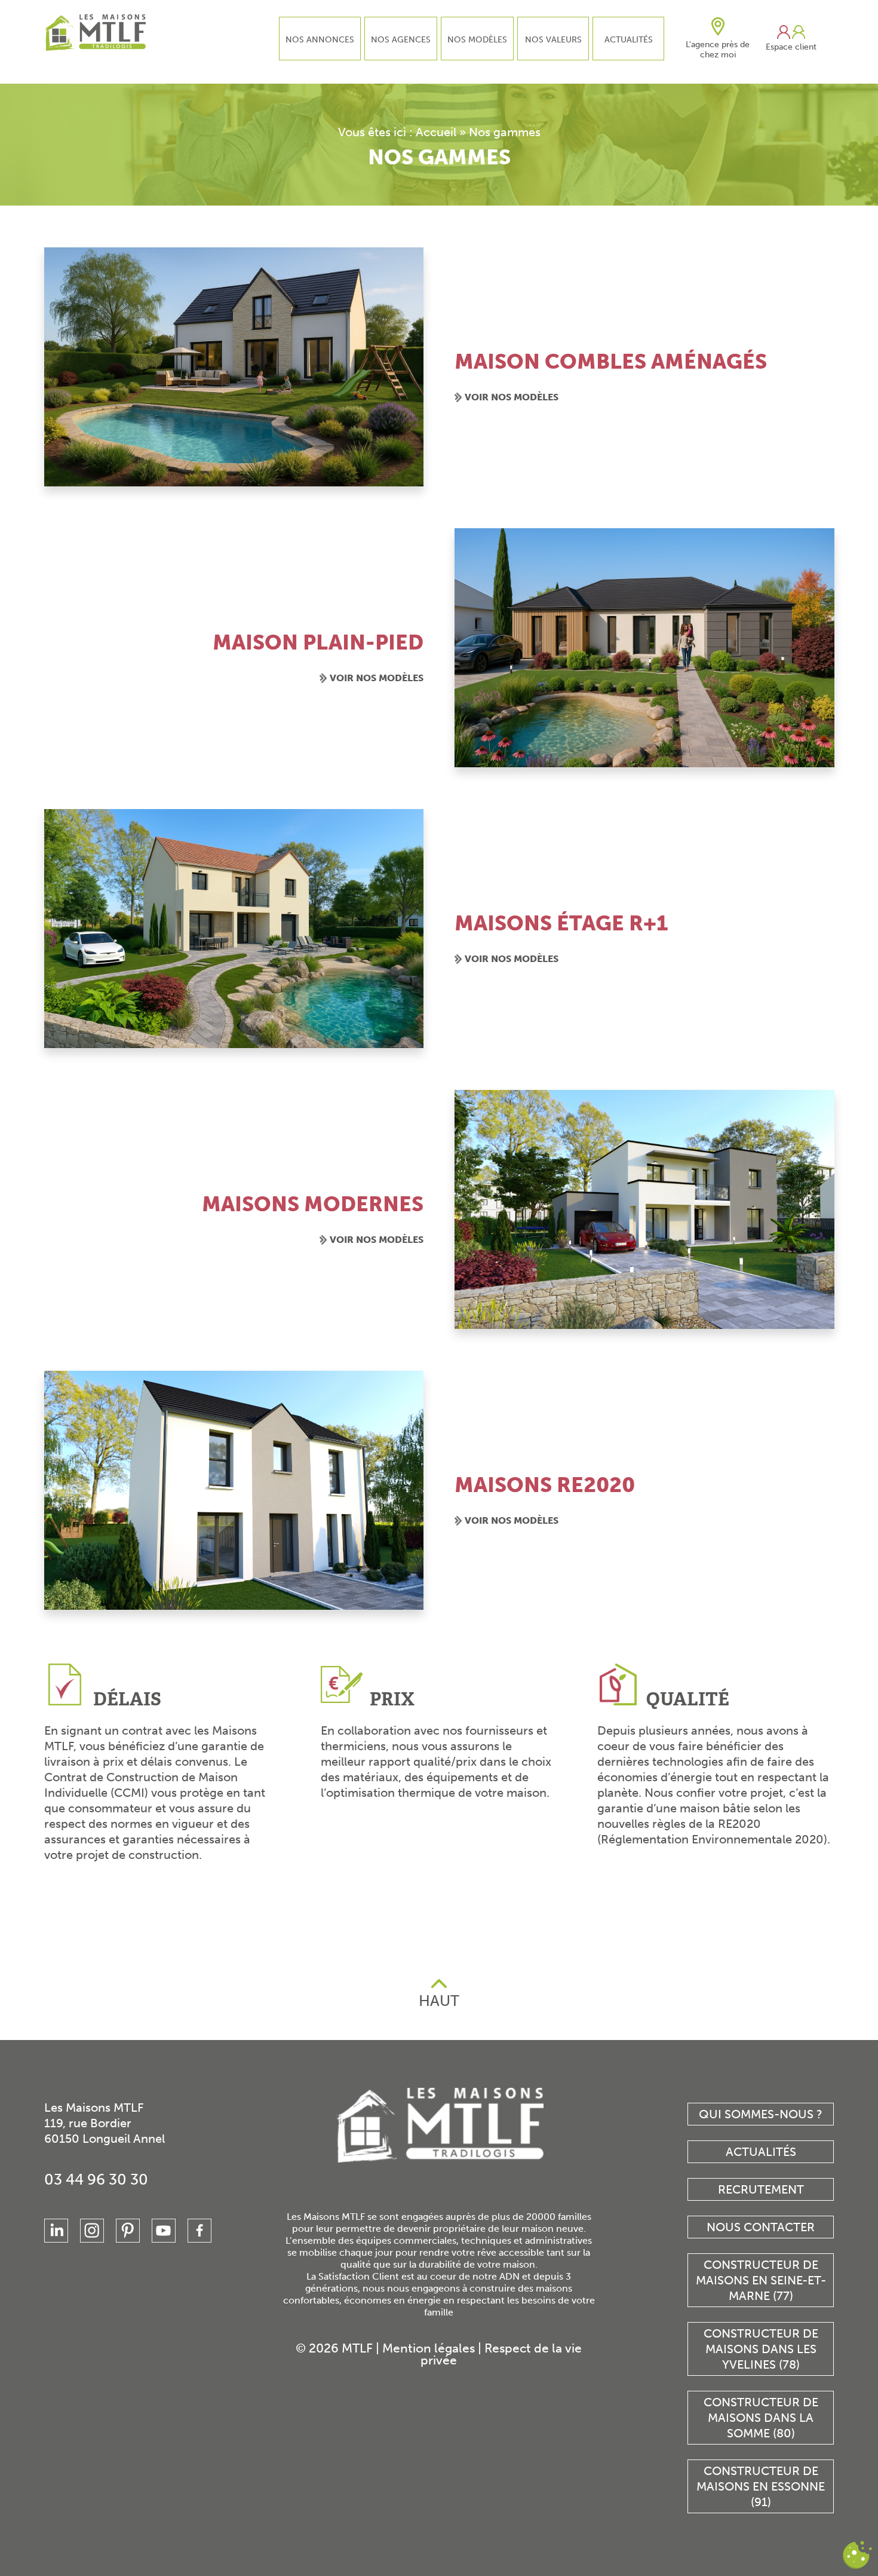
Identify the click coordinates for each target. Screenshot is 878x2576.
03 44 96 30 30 (96, 2180)
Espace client (791, 47)
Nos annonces (320, 40)
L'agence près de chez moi (718, 50)
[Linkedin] (56, 2231)
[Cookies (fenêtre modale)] (857, 2555)
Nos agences (401, 40)
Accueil (436, 132)
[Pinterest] (128, 2231)
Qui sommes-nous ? (761, 2114)
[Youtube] (164, 2231)
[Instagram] (92, 2231)
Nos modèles (477, 40)
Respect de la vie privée (501, 2354)
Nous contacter (761, 2227)
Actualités (629, 40)
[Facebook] (199, 2231)
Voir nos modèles (512, 397)
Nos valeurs (553, 40)
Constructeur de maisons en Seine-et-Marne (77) (761, 2280)
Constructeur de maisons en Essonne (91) (761, 2486)
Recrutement (761, 2189)
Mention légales (429, 2348)
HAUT (439, 2001)
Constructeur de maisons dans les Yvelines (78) (761, 2349)
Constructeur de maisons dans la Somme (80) (761, 2418)
